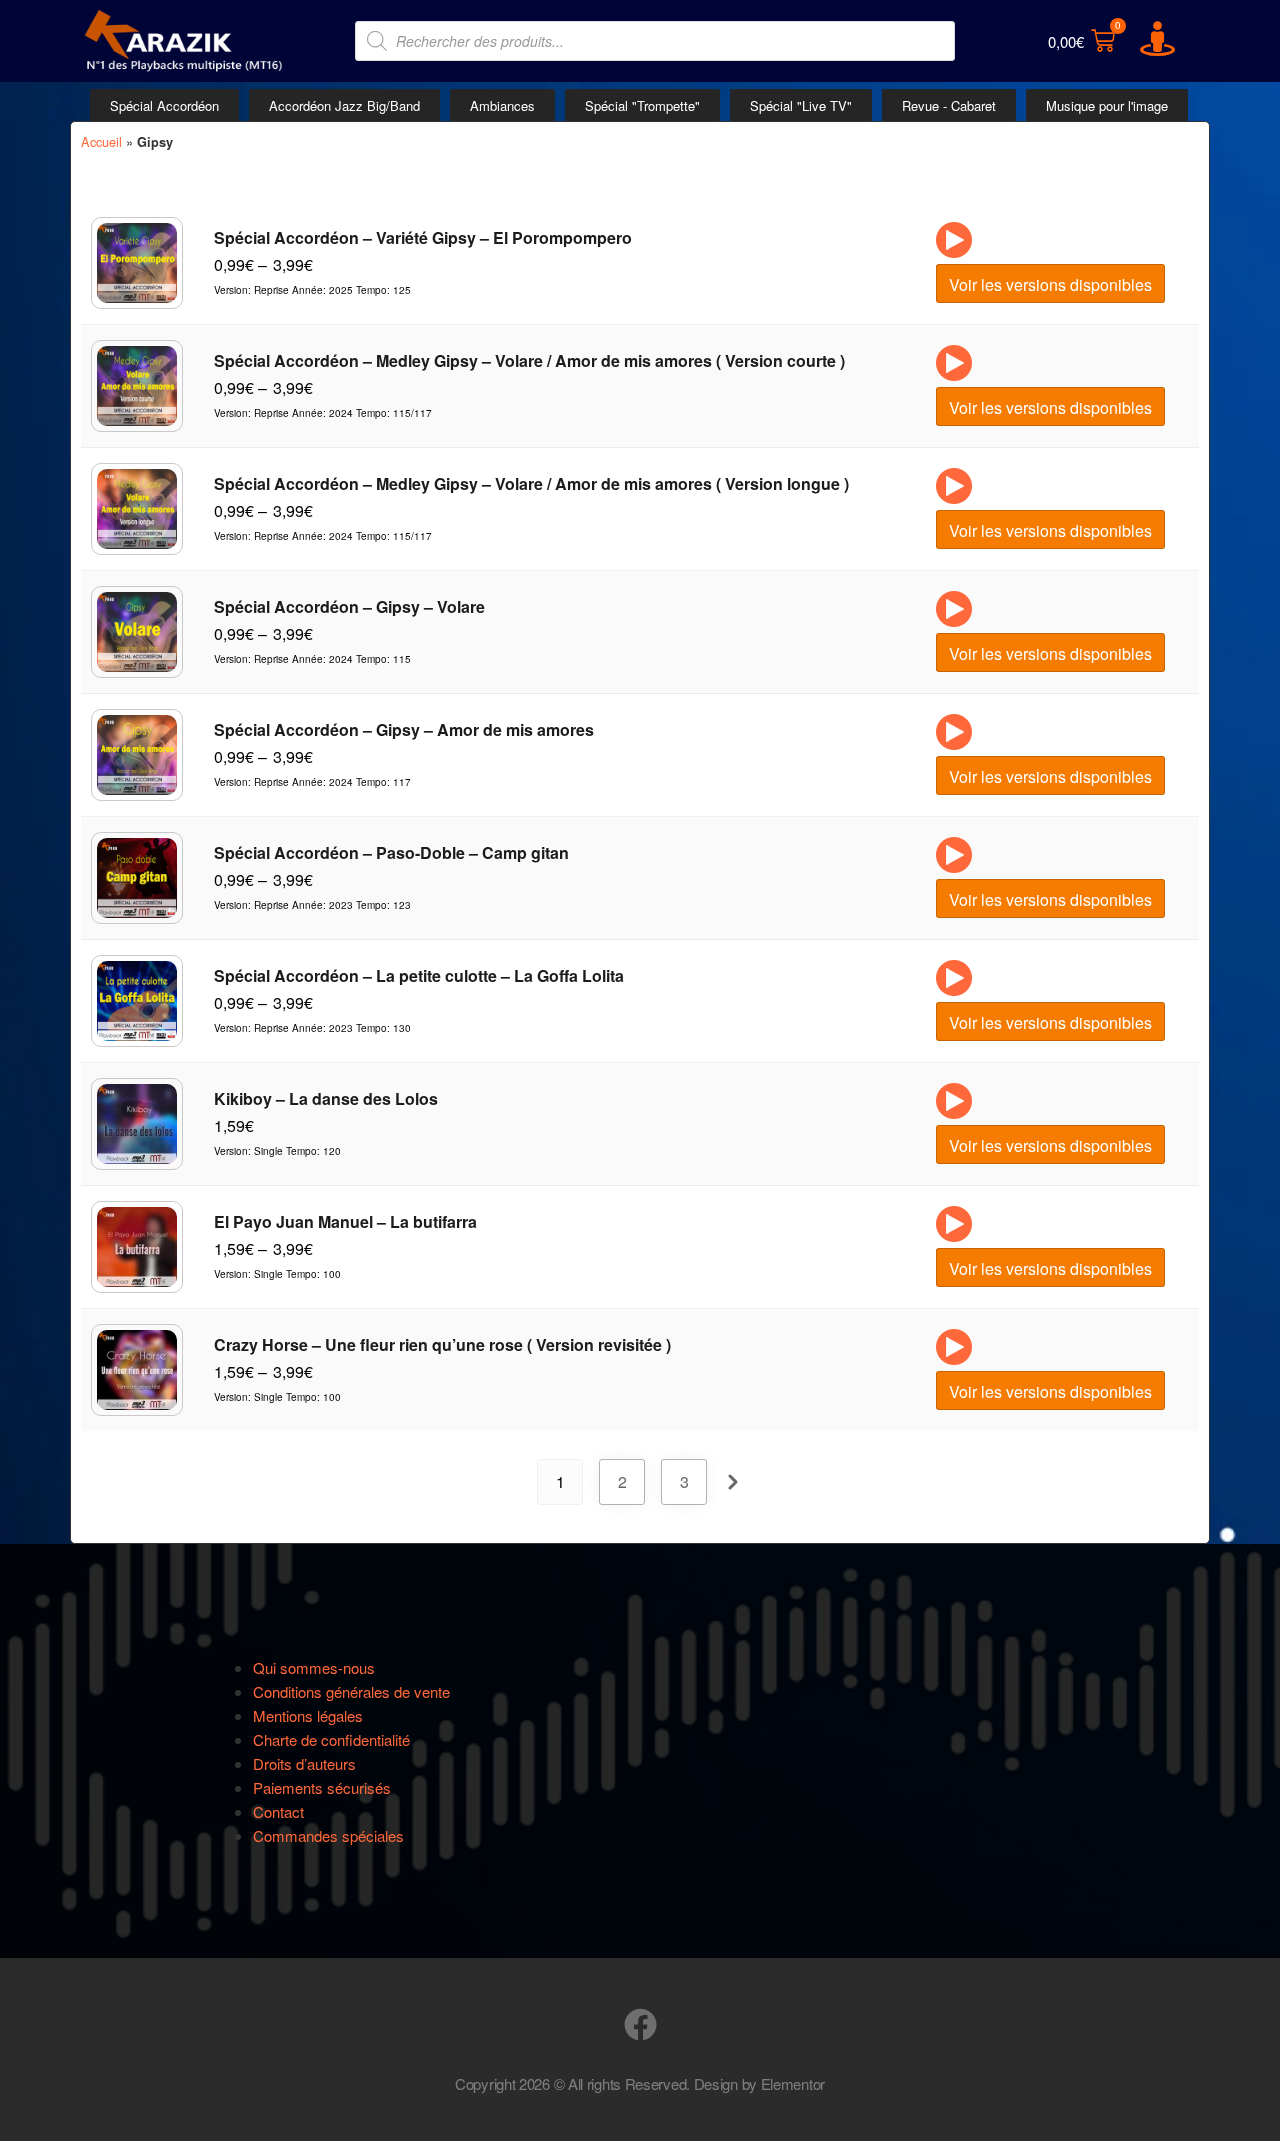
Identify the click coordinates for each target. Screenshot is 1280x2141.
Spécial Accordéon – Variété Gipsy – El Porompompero (423, 237)
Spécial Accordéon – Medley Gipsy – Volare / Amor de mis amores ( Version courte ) (529, 360)
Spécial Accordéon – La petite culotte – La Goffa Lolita (419, 975)
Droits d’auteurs (304, 1763)
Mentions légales (308, 1715)
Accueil (101, 141)
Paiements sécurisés (322, 1787)
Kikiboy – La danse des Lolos (326, 1098)
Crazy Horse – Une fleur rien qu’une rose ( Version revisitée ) (442, 1344)
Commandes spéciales (328, 1835)
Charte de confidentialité (331, 1739)
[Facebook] (640, 2024)
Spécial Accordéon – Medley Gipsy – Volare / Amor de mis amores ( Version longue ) (531, 483)
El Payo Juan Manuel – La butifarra (345, 1221)
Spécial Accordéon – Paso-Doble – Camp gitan (391, 852)
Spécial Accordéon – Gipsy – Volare (349, 606)
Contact (278, 1811)
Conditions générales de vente (351, 1691)
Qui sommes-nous (314, 1667)
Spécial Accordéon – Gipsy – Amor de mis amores (404, 729)
